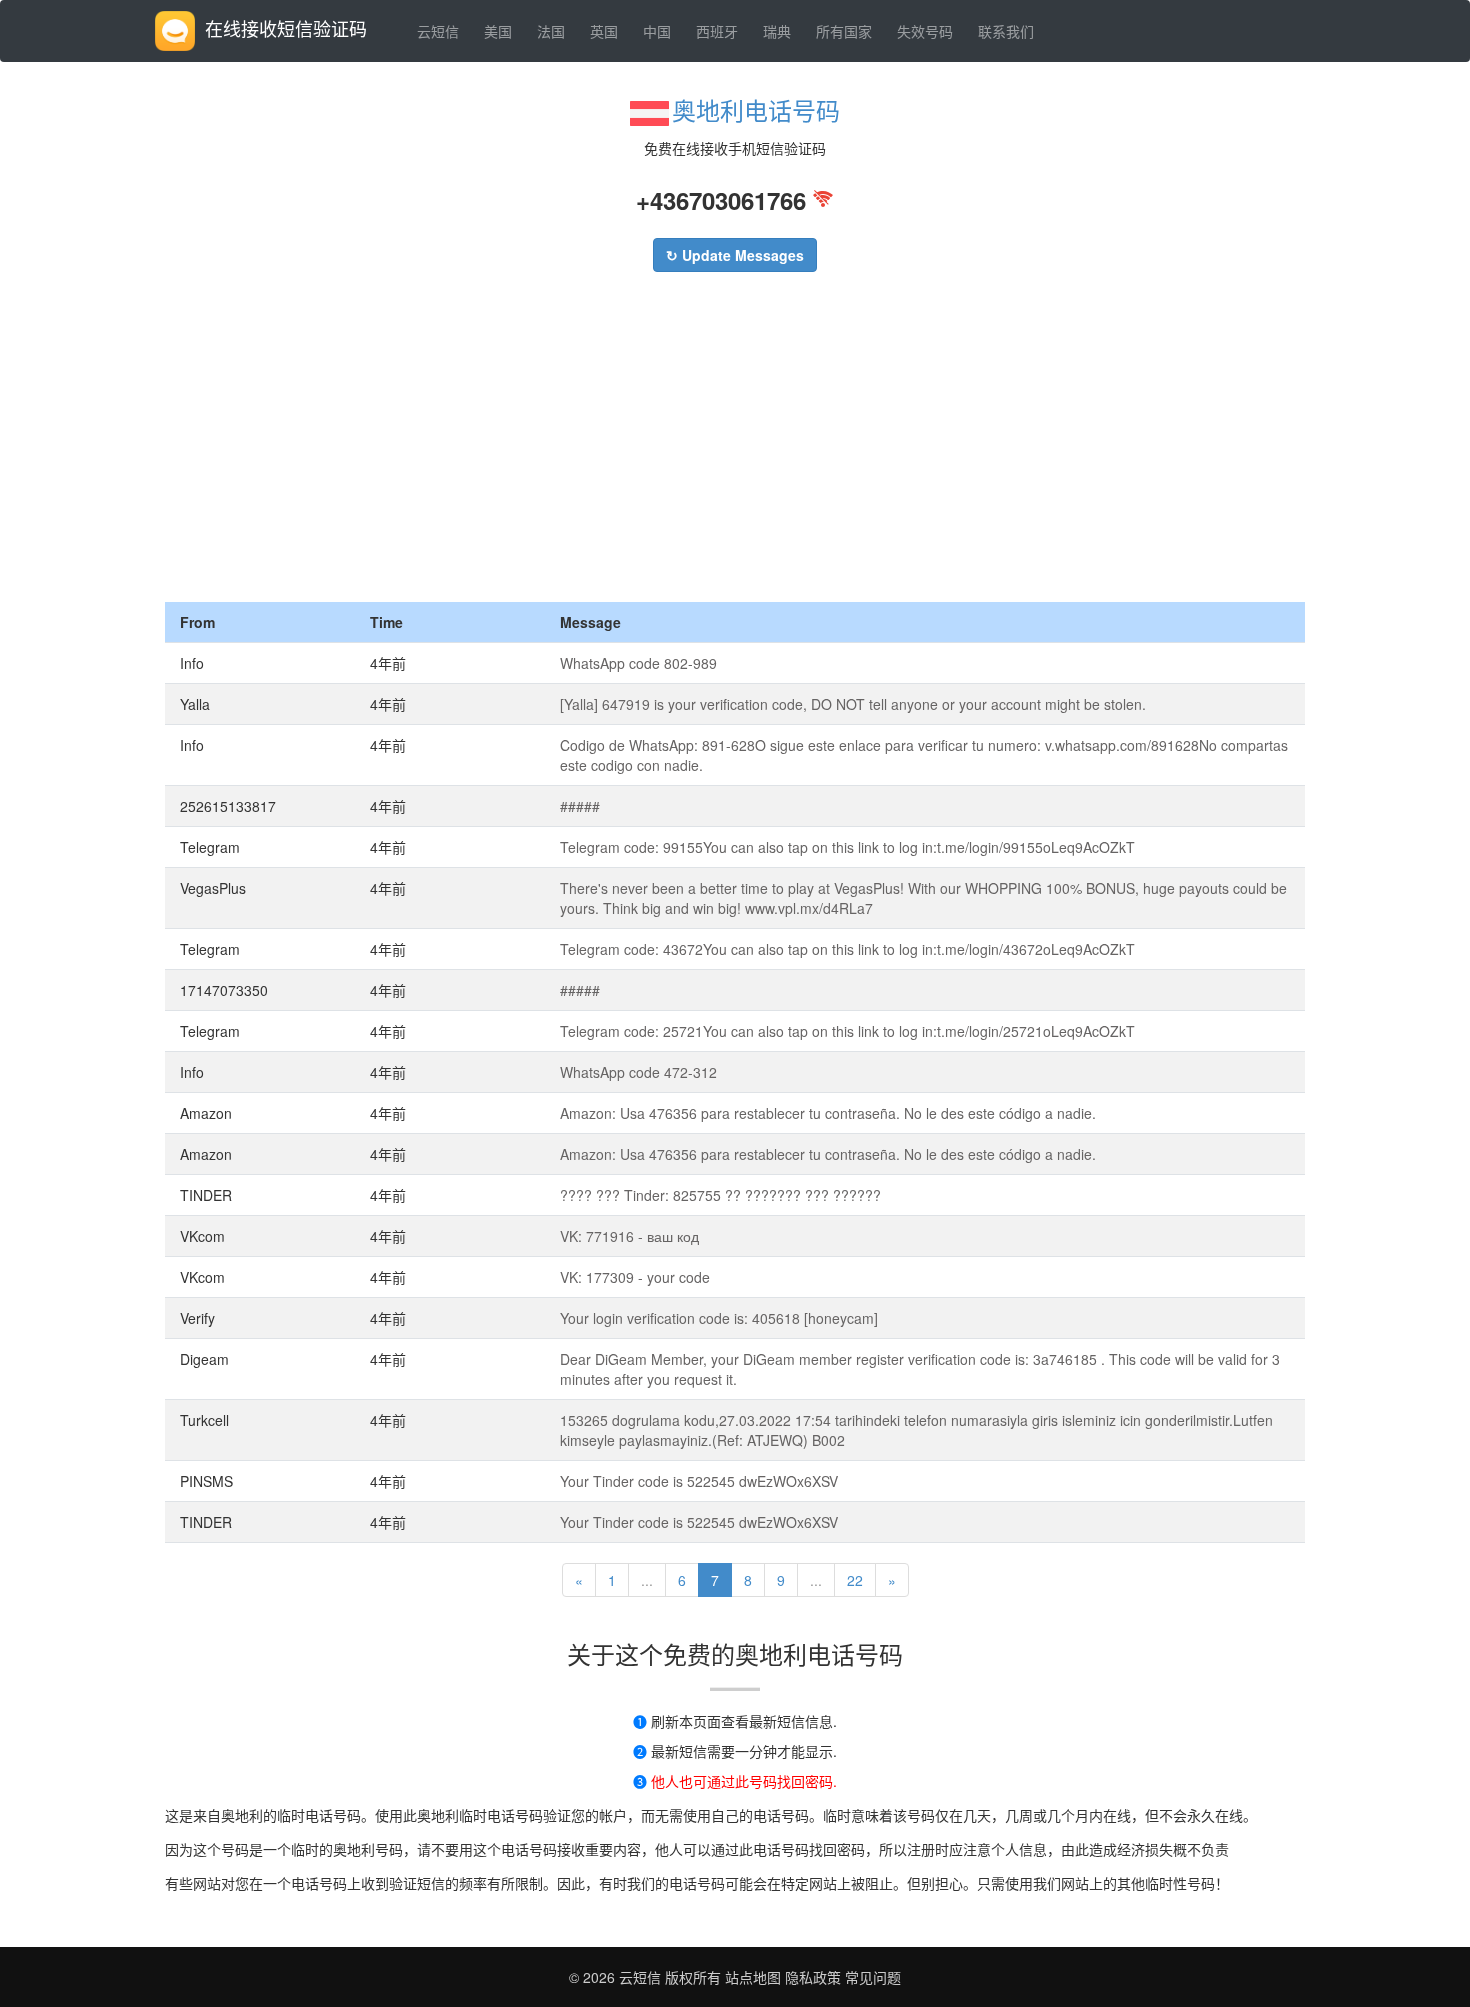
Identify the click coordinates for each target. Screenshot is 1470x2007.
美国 (498, 31)
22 (855, 1580)
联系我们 (1006, 31)
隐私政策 (811, 1977)
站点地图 (753, 1977)
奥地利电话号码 (756, 109)
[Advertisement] (735, 452)
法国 (551, 31)
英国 (604, 31)
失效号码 (925, 31)
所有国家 (844, 31)
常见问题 (873, 1977)
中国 (657, 31)
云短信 (438, 31)
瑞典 (777, 31)
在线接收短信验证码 (286, 28)
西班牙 (717, 31)
